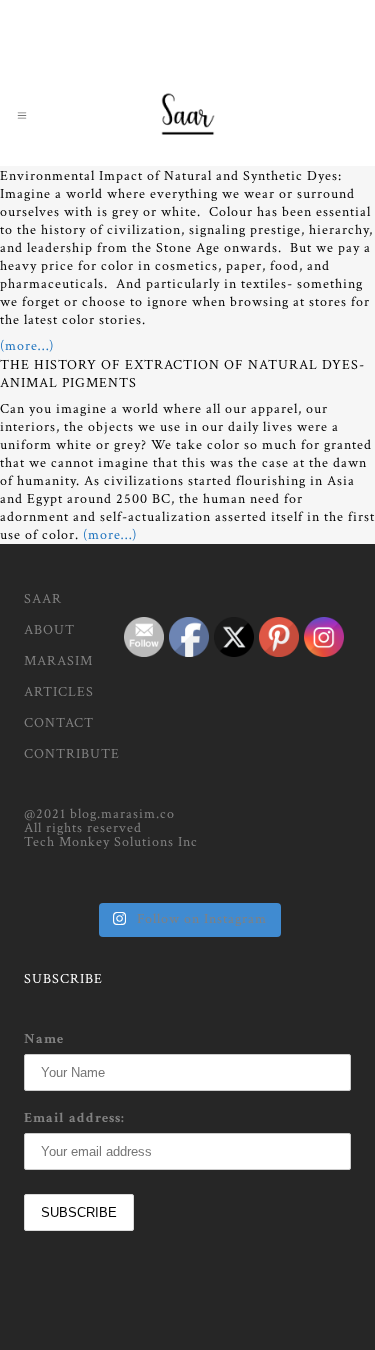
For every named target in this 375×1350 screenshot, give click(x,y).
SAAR (43, 599)
